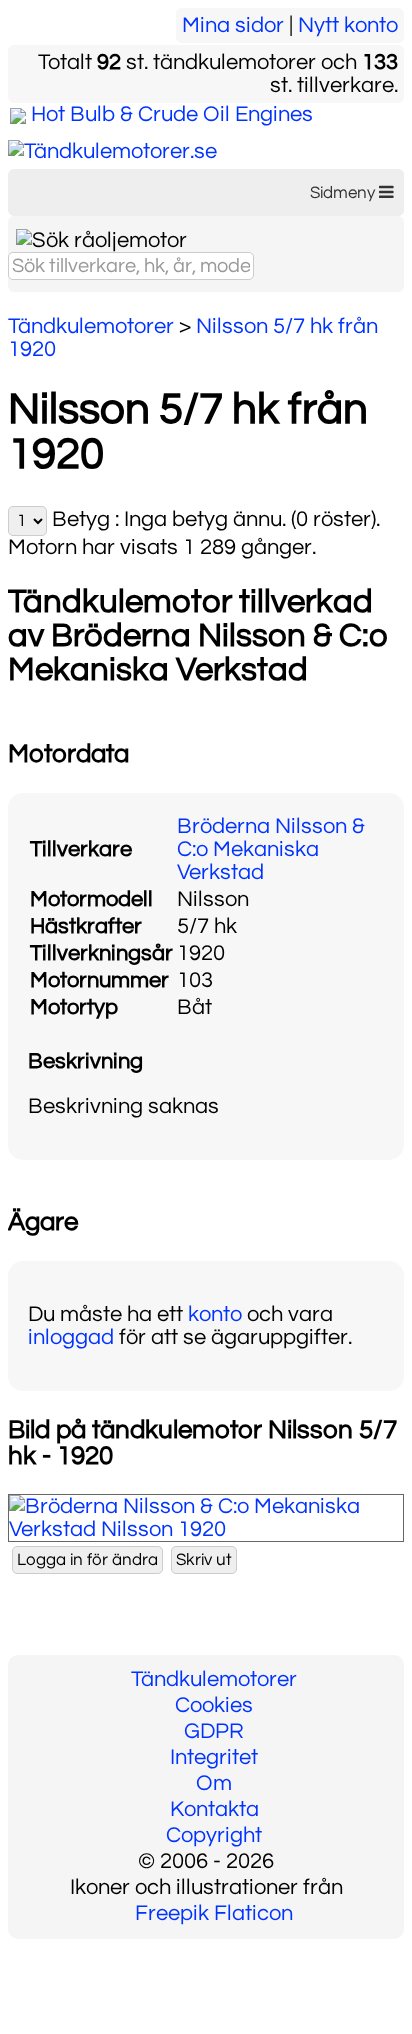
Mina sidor (233, 25)
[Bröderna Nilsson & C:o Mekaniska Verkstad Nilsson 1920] (206, 1529)
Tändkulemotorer (214, 1679)
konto (215, 1314)
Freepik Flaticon (214, 1913)
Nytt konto (348, 25)
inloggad (71, 1337)
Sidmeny (344, 193)
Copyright (214, 1835)
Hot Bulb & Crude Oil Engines (172, 114)
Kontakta (214, 1809)
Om (214, 1783)
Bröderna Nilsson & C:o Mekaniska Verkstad (271, 849)
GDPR (214, 1731)
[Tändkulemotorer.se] (112, 151)
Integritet (214, 1757)
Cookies (214, 1705)
